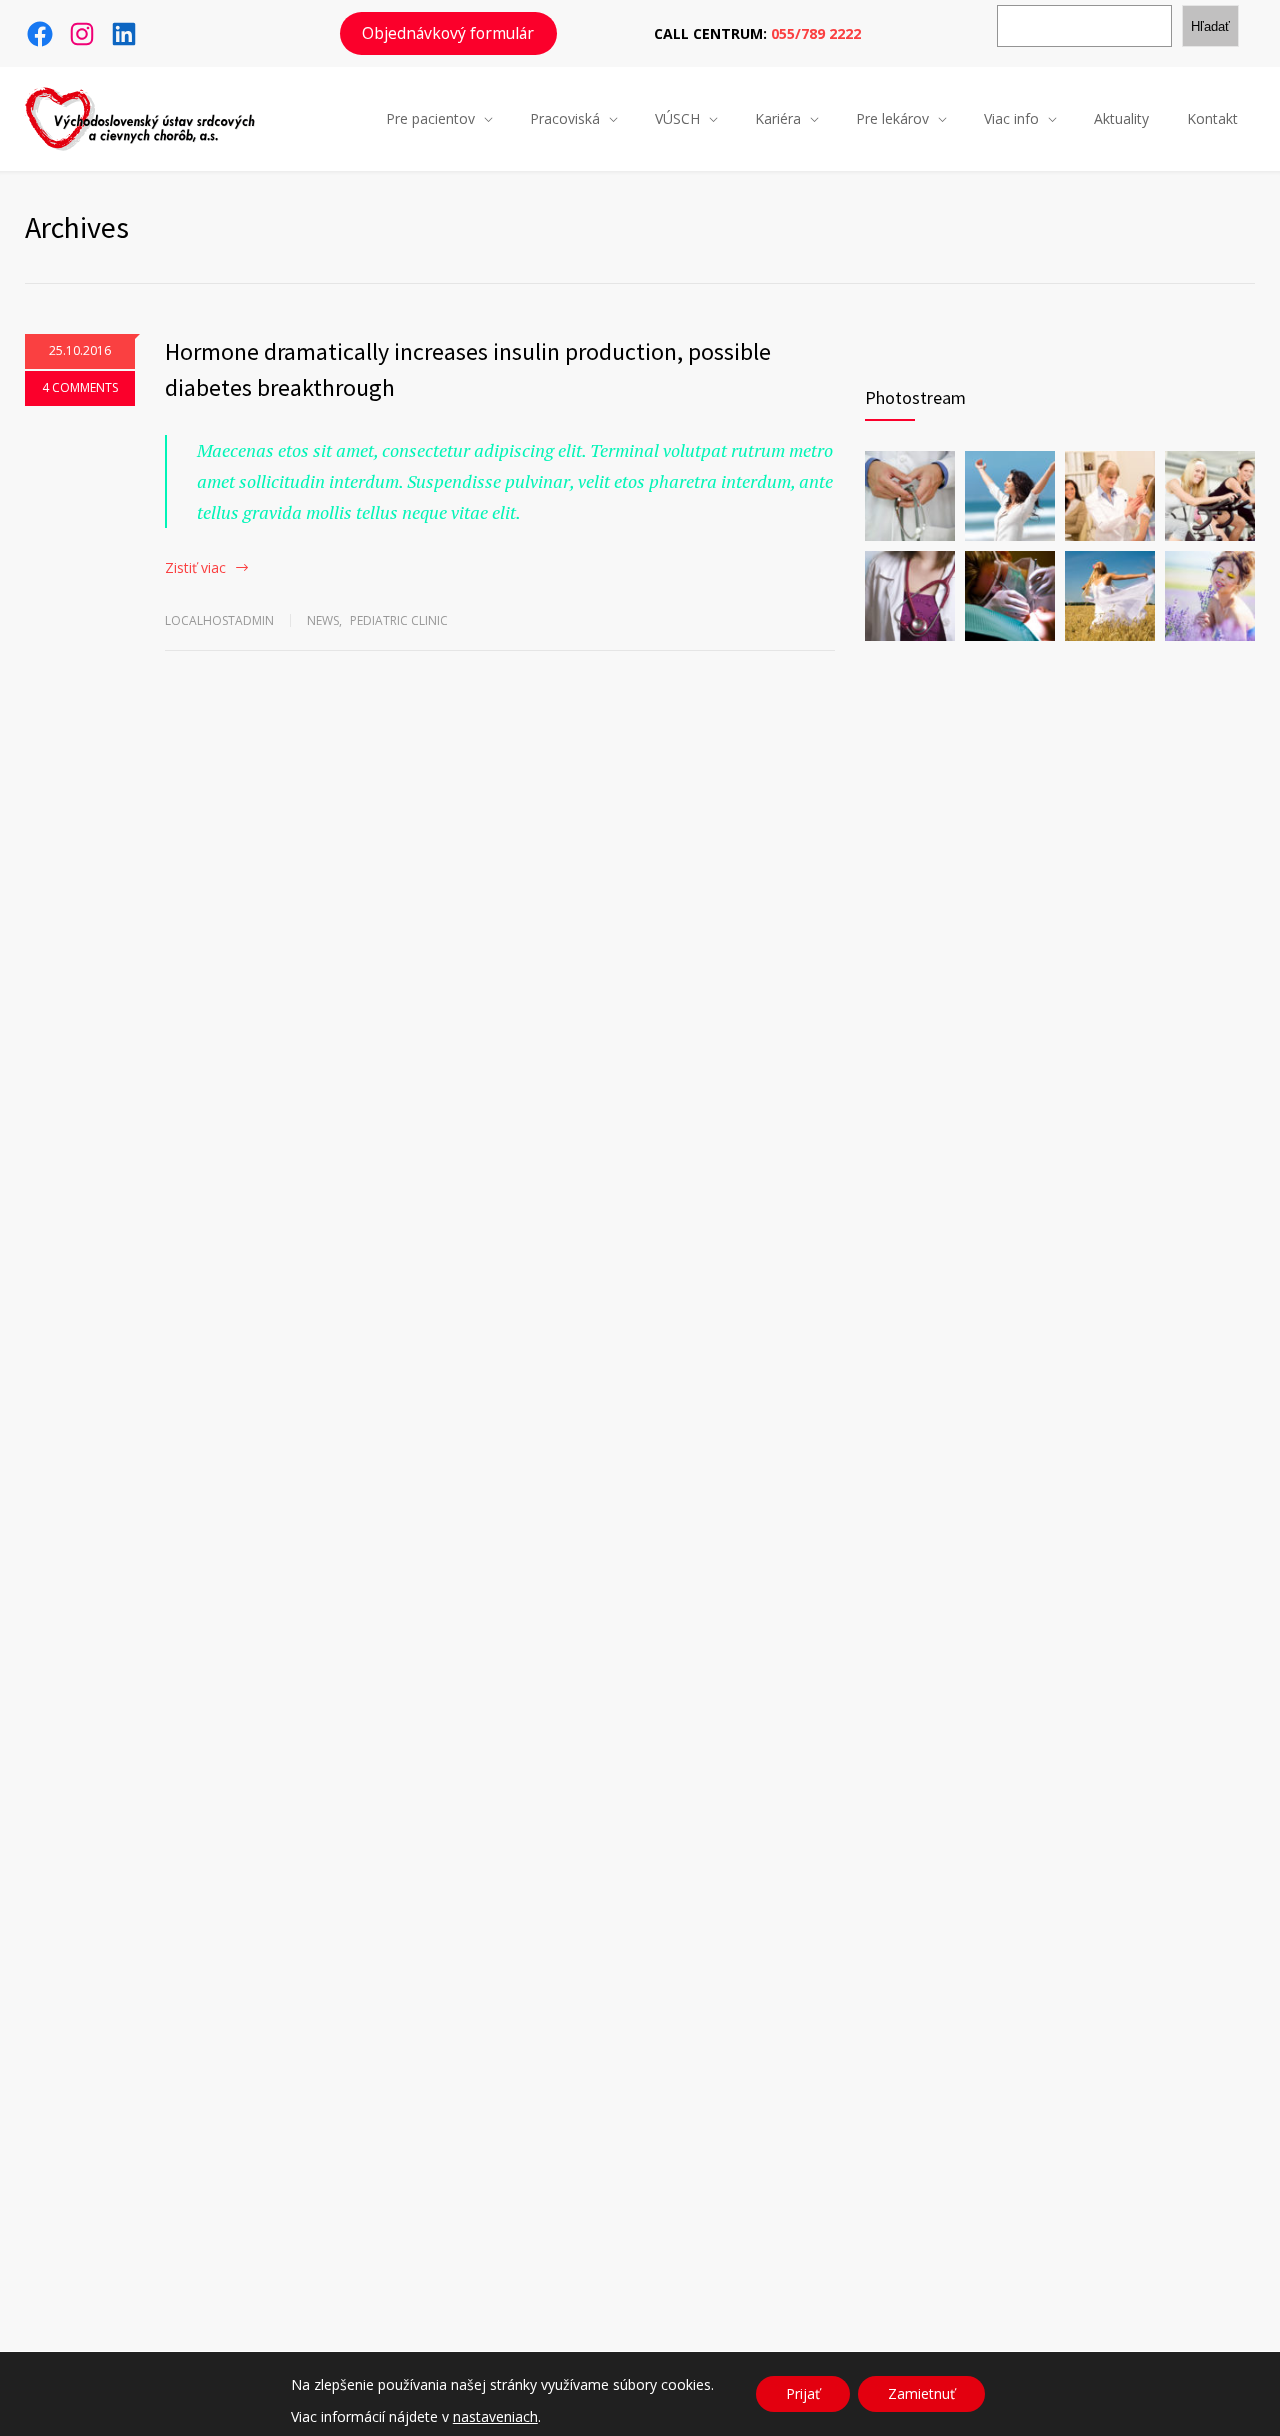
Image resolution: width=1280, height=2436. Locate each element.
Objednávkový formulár (448, 33)
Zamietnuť (921, 2393)
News (323, 620)
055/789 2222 (816, 33)
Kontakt (1212, 118)
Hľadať (1210, 26)
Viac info (1011, 118)
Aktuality (1121, 118)
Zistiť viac (195, 567)
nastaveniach (495, 2417)
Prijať (803, 2393)
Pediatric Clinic (399, 620)
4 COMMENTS (80, 387)
